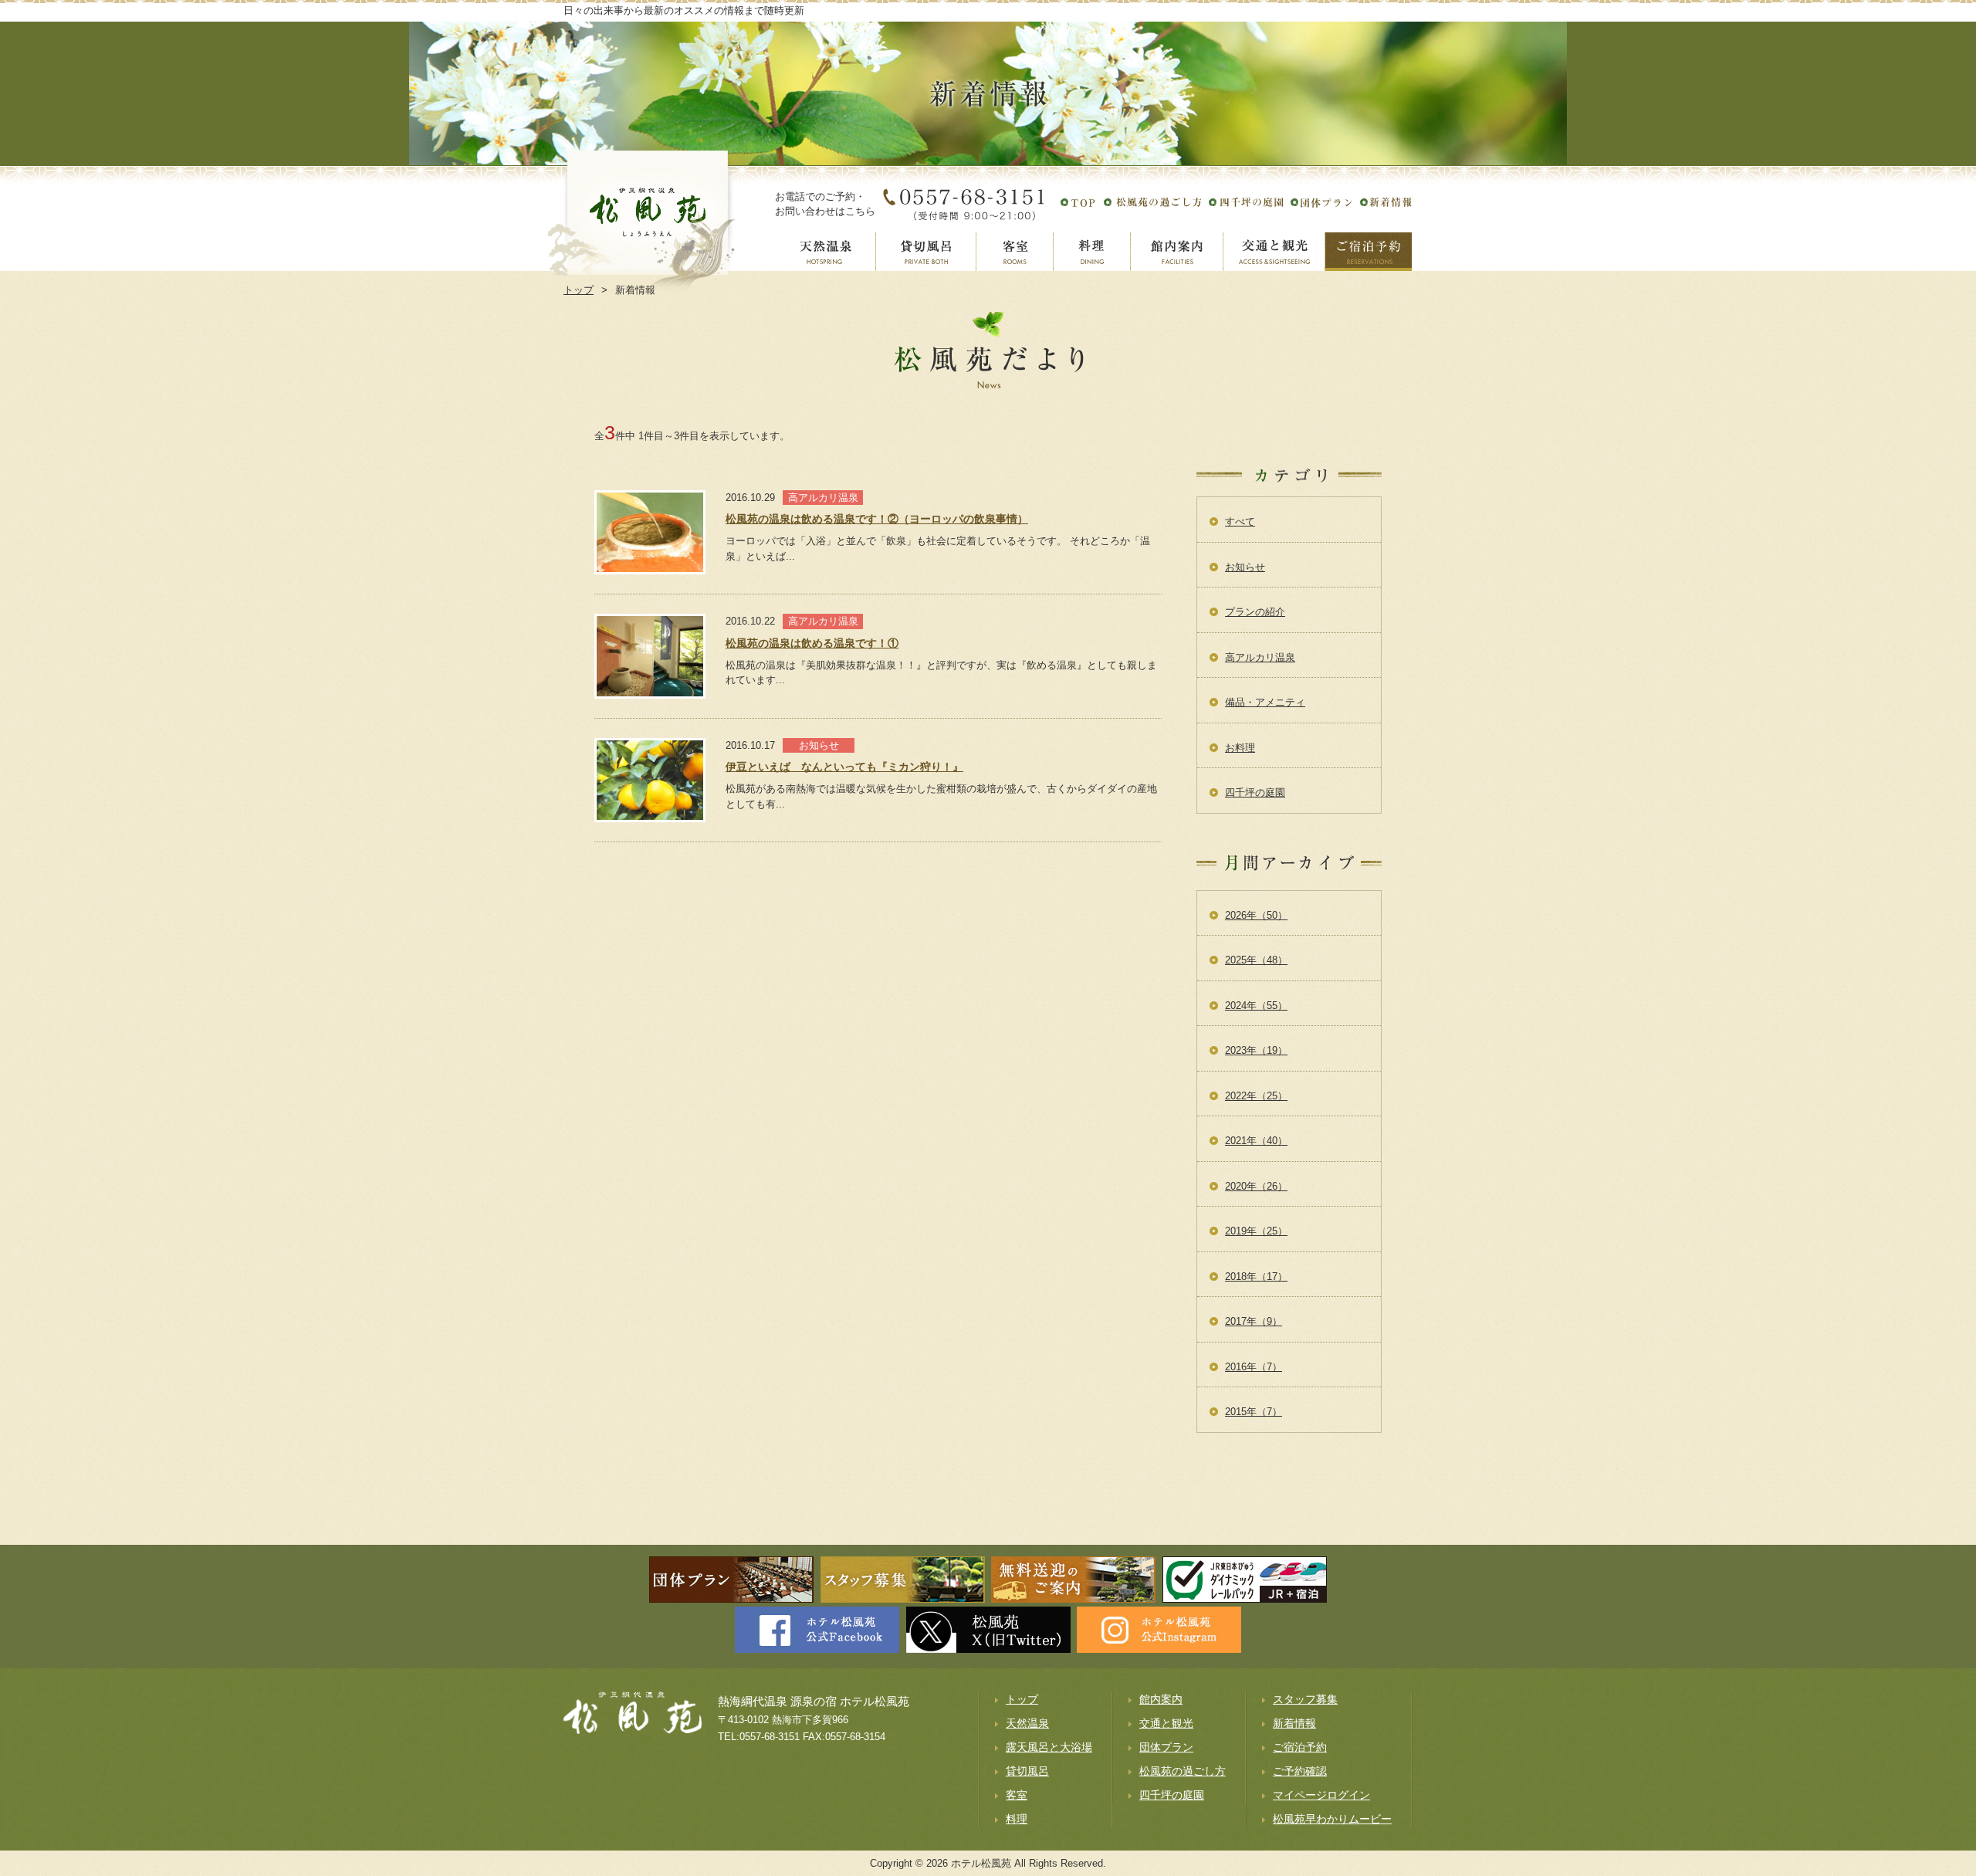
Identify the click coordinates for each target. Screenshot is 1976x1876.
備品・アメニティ (1265, 702)
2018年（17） (1256, 1277)
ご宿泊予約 (1300, 1747)
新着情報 (1294, 1723)
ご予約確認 (1300, 1771)
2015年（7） (1254, 1412)
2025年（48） (1256, 960)
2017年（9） (1254, 1321)
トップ (1022, 1699)
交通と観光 (1166, 1723)
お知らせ (1245, 567)
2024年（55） (1256, 1006)
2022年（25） (1256, 1096)
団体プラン (1166, 1747)
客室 (1017, 1795)
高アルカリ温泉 (1260, 657)
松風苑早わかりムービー (1332, 1819)
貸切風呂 (1027, 1771)
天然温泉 (1027, 1723)
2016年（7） (1254, 1367)
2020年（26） (1256, 1186)
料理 (1017, 1819)
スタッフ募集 (1305, 1699)
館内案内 (1161, 1699)
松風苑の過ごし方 (1183, 1771)
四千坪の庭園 (1255, 792)
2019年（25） (1256, 1231)
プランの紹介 (1255, 612)
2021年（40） (1256, 1141)
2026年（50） (1256, 915)
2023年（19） (1256, 1050)
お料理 (1240, 748)
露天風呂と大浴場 (1049, 1747)
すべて (1240, 521)
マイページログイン (1321, 1795)
